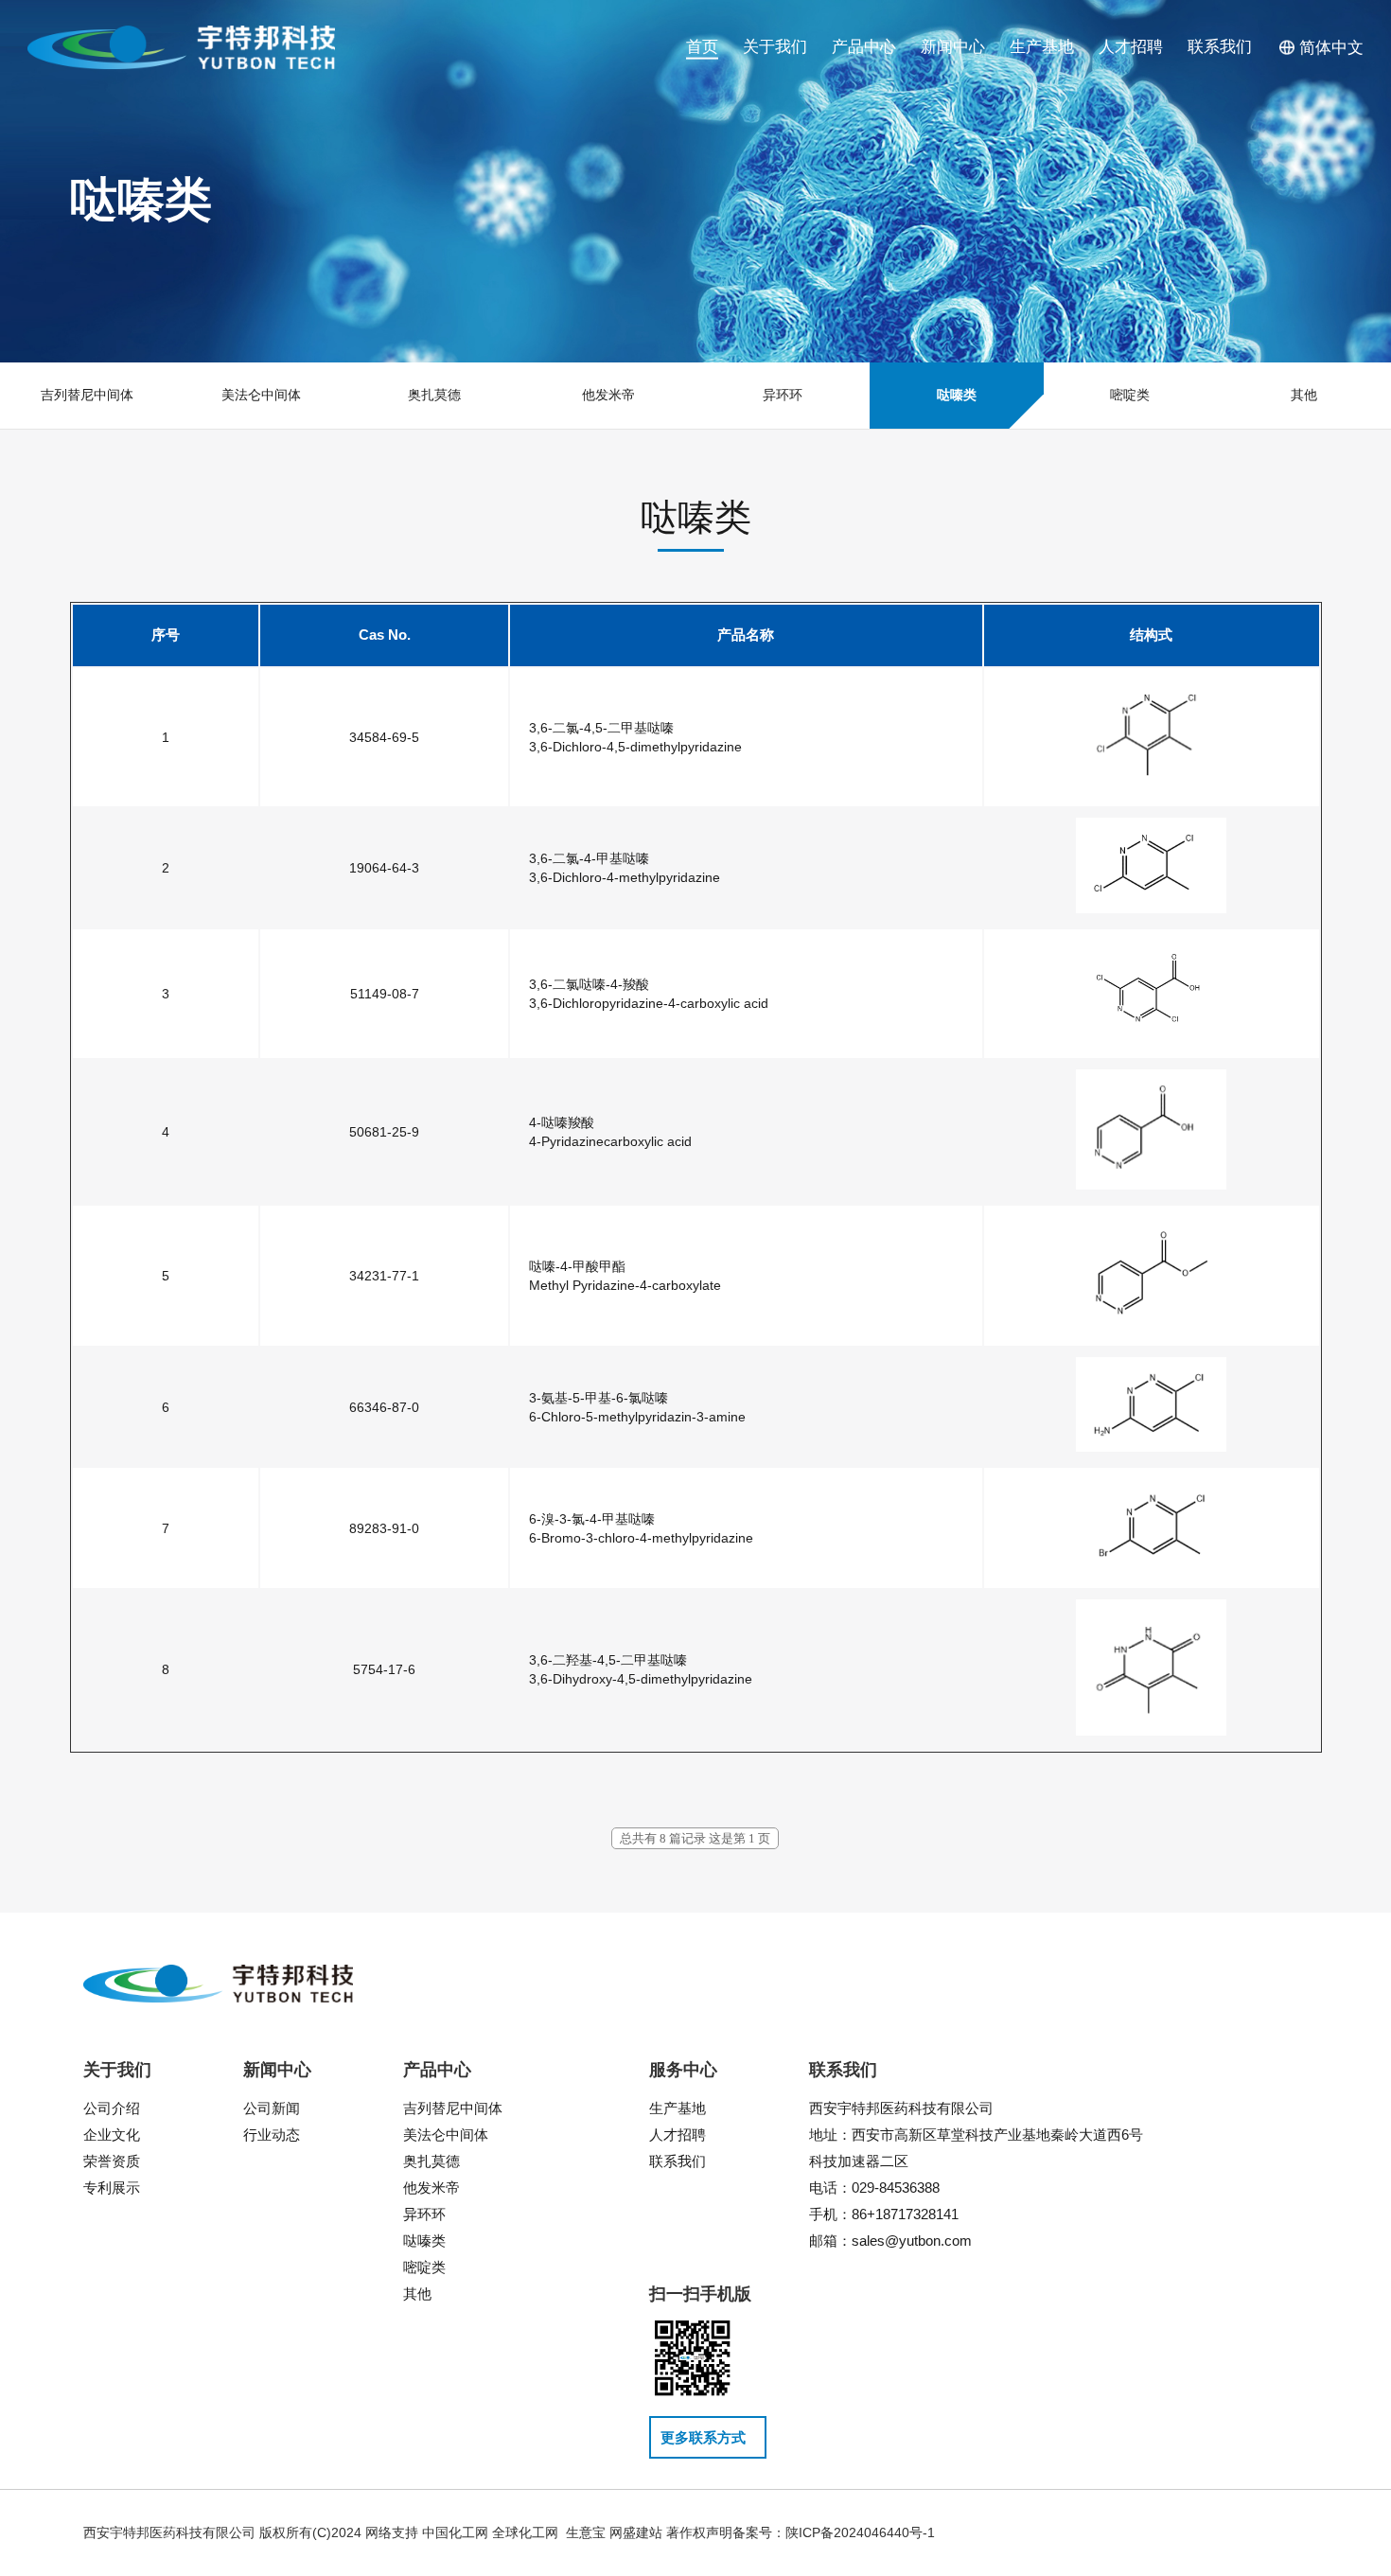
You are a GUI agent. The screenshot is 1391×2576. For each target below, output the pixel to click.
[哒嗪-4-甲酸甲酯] (1151, 1327)
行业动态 (272, 2135)
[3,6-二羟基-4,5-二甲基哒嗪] (1151, 1731)
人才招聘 (678, 2135)
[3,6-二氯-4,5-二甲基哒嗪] (1151, 787)
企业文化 (112, 2135)
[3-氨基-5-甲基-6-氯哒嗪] (1151, 1447)
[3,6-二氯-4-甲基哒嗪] (1151, 909)
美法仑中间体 (446, 2135)
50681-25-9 (384, 1132)
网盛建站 (636, 2532)
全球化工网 (525, 2532)
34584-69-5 (384, 737)
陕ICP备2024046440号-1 (860, 2532)
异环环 (424, 2214)
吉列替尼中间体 (453, 2108)
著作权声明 (699, 2532)
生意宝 (586, 2532)
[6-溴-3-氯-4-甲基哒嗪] (1151, 1569)
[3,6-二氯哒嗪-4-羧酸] (1151, 1039)
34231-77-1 (384, 1276)
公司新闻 (272, 2108)
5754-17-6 (384, 1669)
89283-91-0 (384, 1528)
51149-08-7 (385, 994)
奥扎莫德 (431, 2161)
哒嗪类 (424, 2241)
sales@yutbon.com (912, 2241)
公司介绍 (112, 2108)
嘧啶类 (424, 2267)
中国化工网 (455, 2532)
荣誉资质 (112, 2161)
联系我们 (678, 2161)
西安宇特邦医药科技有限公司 (903, 2108)
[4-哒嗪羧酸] (1151, 1185)
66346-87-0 (384, 1407)
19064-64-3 (384, 868)
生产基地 (678, 2108)
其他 (417, 2294)
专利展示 (112, 2188)
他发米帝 (431, 2188)
